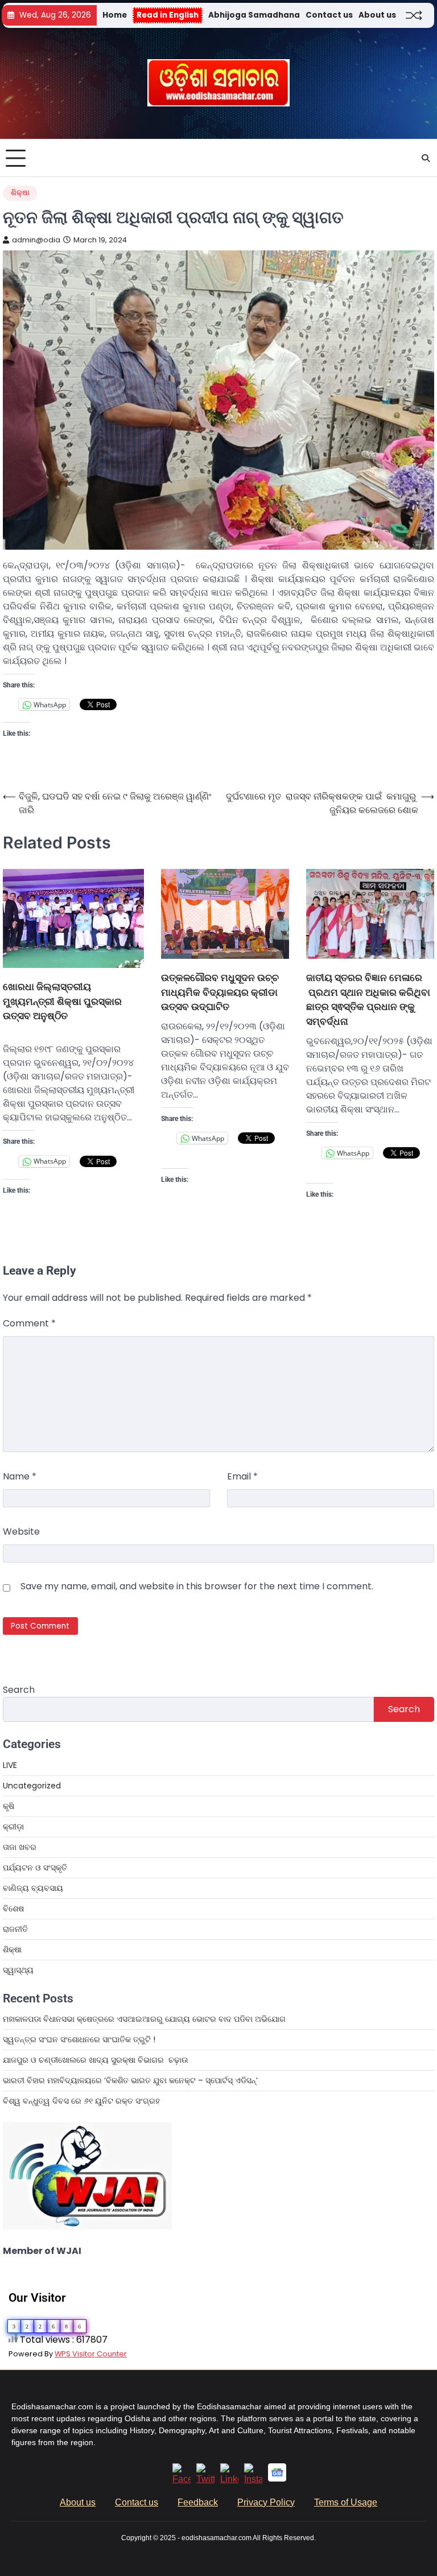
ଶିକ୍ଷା (20, 193)
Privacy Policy (266, 2502)
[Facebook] (182, 2479)
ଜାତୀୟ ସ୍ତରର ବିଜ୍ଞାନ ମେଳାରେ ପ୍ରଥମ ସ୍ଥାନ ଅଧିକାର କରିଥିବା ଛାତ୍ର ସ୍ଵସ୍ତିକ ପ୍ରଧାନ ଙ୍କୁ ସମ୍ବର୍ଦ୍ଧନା (368, 999)
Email (242, 1476)
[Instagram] (253, 2479)
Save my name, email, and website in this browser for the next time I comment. (197, 1586)
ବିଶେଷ (13, 1909)
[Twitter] (205, 2479)
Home (115, 15)
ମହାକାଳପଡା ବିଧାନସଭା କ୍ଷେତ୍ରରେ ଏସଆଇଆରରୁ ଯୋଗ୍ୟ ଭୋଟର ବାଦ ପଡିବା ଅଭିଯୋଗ (144, 2019)
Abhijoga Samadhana (254, 15)
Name (20, 1476)
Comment (29, 1323)
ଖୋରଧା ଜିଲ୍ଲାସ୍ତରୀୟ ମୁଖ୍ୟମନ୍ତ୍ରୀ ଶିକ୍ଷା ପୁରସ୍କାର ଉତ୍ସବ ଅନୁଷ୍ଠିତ (62, 1001)
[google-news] (277, 2478)
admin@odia (36, 240)
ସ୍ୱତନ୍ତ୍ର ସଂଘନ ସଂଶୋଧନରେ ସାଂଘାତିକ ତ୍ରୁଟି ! (79, 2039)
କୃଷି (9, 1806)
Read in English (168, 15)
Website (21, 1532)
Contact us (329, 15)
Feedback (198, 2502)
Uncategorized (32, 1786)
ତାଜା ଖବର (20, 1847)
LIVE (10, 1765)
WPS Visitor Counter (91, 2354)
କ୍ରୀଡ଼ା (13, 1827)
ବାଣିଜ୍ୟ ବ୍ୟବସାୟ (33, 1888)
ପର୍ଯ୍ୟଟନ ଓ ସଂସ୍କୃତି (35, 1868)
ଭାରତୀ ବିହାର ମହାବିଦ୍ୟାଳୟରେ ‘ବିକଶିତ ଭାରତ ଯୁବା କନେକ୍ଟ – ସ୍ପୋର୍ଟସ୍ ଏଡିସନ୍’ (130, 2080)
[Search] (426, 158)
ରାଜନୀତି (15, 1929)
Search (19, 1690)
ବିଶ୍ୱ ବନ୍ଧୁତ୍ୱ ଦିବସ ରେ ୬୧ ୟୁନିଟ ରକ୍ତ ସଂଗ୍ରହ (81, 2101)
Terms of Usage (346, 2502)
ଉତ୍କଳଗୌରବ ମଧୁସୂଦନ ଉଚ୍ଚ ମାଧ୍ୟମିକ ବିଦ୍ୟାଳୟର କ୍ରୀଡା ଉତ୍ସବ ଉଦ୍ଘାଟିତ (220, 992)
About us (377, 15)
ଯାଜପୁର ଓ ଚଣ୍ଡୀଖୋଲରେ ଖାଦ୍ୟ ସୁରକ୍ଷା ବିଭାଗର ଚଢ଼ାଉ (96, 2060)
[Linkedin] (229, 2479)
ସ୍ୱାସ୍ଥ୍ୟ (18, 1970)
